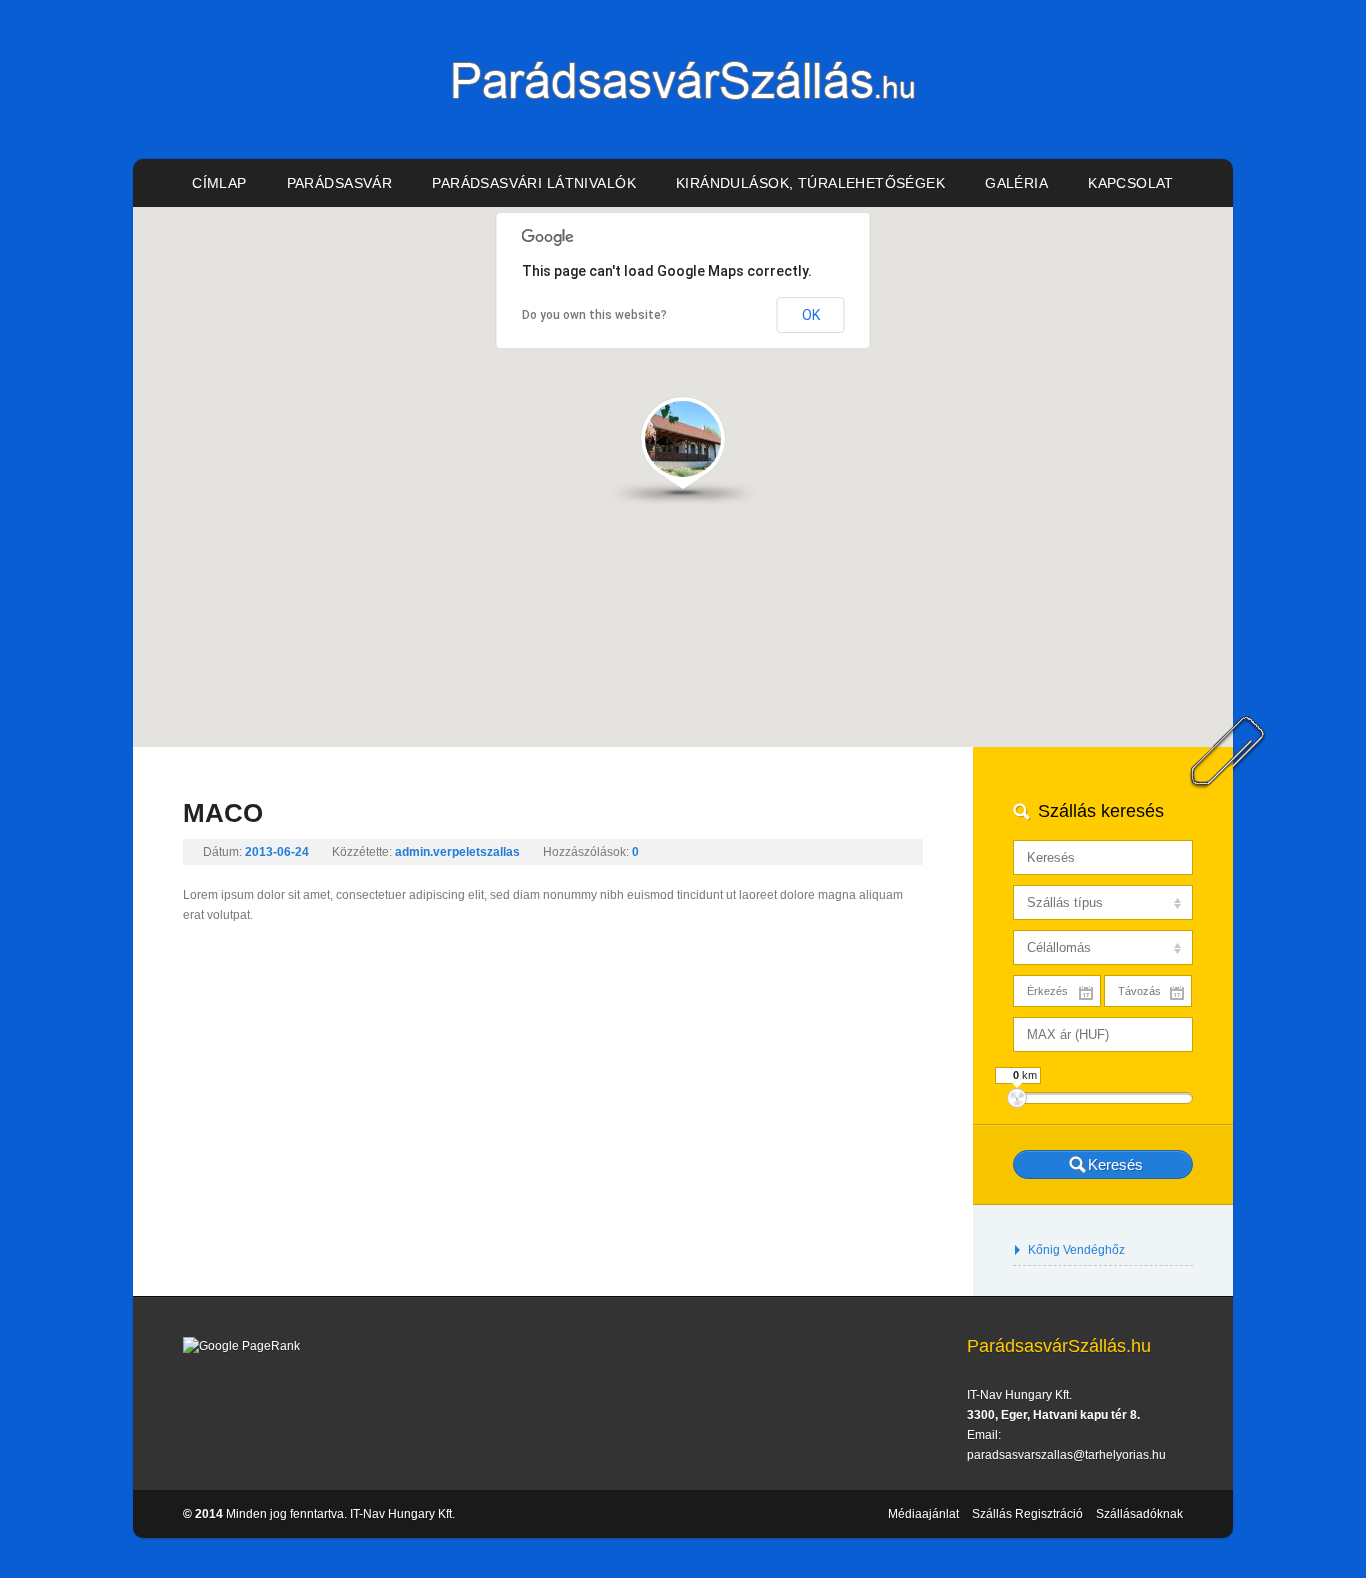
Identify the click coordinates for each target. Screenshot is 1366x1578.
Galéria (1016, 183)
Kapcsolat (1131, 183)
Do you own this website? (594, 315)
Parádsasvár (340, 183)
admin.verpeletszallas (457, 852)
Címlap (219, 183)
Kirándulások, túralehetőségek (810, 183)
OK (811, 315)
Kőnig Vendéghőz (1076, 1250)
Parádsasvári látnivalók (534, 183)
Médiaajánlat (923, 1514)
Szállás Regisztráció (1027, 1514)
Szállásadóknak (1139, 1514)
